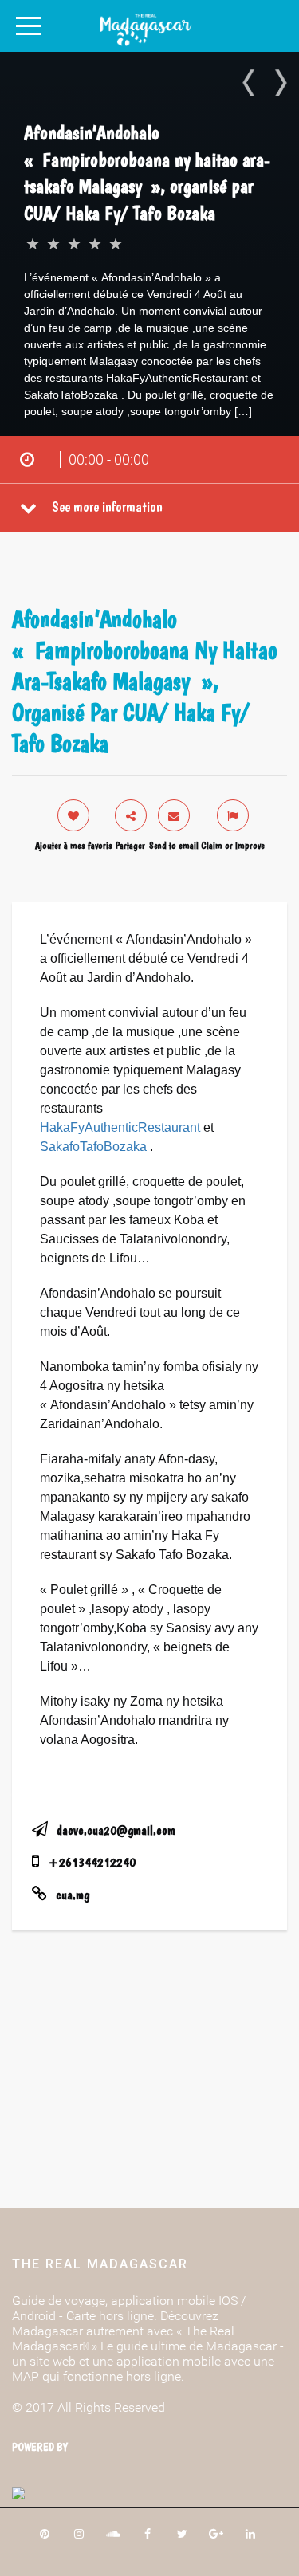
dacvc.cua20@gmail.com (116, 1830)
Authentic (111, 1127)
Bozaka (125, 1147)
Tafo (92, 1147)
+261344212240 (92, 1862)
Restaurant (169, 1127)
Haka (55, 1127)
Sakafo (60, 1147)
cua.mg (73, 1895)
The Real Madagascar (100, 2264)
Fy (77, 1127)
